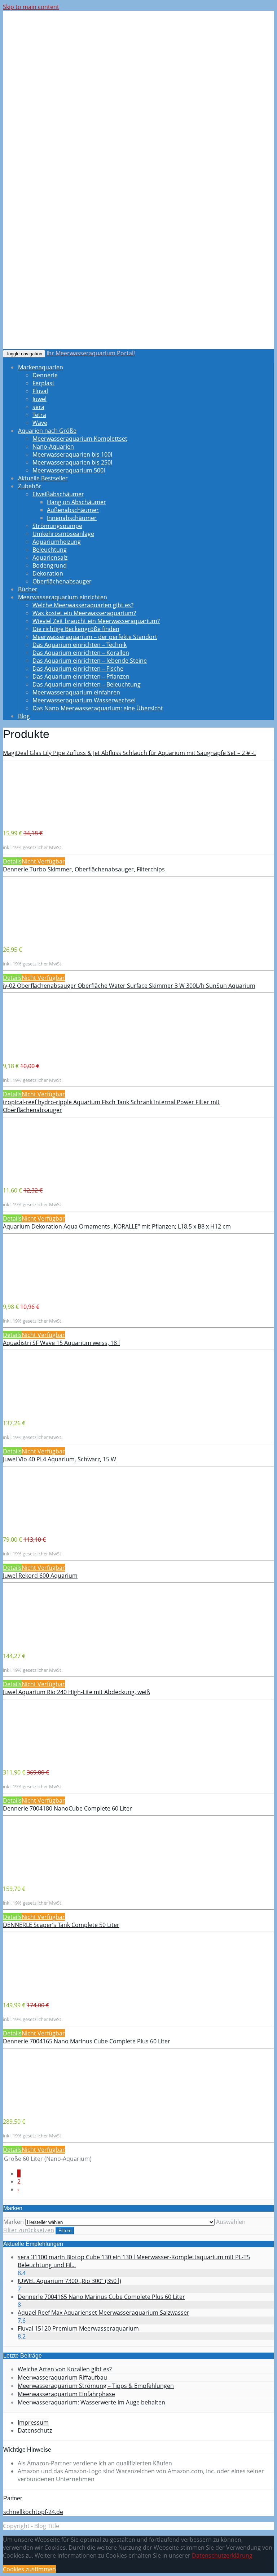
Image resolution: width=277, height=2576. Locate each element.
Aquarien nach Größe (47, 431)
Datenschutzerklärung (222, 2555)
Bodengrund (50, 565)
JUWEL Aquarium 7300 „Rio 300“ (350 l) (69, 2281)
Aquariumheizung (57, 542)
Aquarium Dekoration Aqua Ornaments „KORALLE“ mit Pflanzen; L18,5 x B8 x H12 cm (117, 1226)
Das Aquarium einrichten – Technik (80, 645)
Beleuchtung (50, 550)
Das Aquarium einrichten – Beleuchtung (87, 684)
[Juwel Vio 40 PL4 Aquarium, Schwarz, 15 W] (32, 1526)
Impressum (33, 2422)
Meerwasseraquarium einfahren (76, 692)
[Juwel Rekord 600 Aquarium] (32, 1642)
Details (12, 861)
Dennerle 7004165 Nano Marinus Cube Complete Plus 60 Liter (87, 2041)
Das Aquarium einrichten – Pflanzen (81, 676)
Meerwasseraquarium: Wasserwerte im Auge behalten (91, 2402)
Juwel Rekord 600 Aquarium (40, 1576)
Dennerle (45, 375)
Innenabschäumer (72, 518)
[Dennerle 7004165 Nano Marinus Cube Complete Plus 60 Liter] (32, 2108)
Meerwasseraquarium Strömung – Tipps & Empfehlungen (96, 2386)
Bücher (28, 589)
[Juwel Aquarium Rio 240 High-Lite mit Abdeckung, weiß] (32, 1759)
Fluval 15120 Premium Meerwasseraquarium (78, 2328)
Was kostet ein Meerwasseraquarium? (84, 613)
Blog (24, 716)
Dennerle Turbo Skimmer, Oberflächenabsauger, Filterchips (84, 869)
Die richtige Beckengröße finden (76, 629)
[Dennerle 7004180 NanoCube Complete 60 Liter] (32, 1875)
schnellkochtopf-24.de (33, 2512)
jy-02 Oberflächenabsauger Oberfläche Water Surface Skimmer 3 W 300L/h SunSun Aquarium (129, 986)
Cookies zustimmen (29, 2569)
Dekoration (48, 573)
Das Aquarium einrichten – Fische (78, 669)
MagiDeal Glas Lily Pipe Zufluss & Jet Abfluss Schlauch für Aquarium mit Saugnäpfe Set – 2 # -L (129, 753)
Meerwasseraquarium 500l (69, 470)
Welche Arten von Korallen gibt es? (65, 2369)
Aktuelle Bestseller (43, 478)
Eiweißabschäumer (58, 494)
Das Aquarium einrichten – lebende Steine (90, 661)
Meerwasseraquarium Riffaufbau (62, 2377)
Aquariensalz (50, 558)
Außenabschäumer (73, 510)
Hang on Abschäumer (76, 502)
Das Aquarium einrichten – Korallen (81, 653)
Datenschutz (35, 2430)
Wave (40, 423)
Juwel (39, 399)
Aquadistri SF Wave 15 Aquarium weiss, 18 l (61, 1343)
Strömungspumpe (57, 526)
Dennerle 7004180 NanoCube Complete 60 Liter (67, 1808)
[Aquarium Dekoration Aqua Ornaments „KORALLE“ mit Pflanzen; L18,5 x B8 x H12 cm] (32, 1293)
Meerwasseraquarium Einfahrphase (66, 2394)
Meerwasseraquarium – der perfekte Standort (95, 637)
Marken (14, 2222)
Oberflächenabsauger (62, 581)
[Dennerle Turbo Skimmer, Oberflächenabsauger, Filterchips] (32, 936)
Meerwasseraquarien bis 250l (72, 462)
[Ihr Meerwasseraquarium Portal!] (59, 61)
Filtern (65, 2231)
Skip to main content (31, 7)
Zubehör (30, 486)
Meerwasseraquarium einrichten (63, 597)
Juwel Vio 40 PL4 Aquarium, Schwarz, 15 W (60, 1459)
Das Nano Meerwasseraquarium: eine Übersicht (98, 708)
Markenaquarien (41, 367)
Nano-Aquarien (53, 447)
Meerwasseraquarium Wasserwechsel (84, 700)
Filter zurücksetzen (29, 2230)
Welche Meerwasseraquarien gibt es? (83, 605)
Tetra (39, 415)
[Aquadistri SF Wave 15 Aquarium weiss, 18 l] (32, 1409)
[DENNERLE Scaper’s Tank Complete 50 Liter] (32, 1991)
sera (38, 407)
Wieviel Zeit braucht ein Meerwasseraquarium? (96, 621)
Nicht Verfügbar (43, 861)
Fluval (40, 391)
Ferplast (43, 383)
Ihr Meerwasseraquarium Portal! (91, 353)
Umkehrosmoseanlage (63, 534)
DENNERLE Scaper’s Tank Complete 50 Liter (61, 1925)
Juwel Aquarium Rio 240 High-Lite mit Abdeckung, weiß (76, 1692)
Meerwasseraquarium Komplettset (80, 439)
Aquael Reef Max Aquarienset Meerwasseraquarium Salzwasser (104, 2313)
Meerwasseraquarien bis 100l (72, 454)
